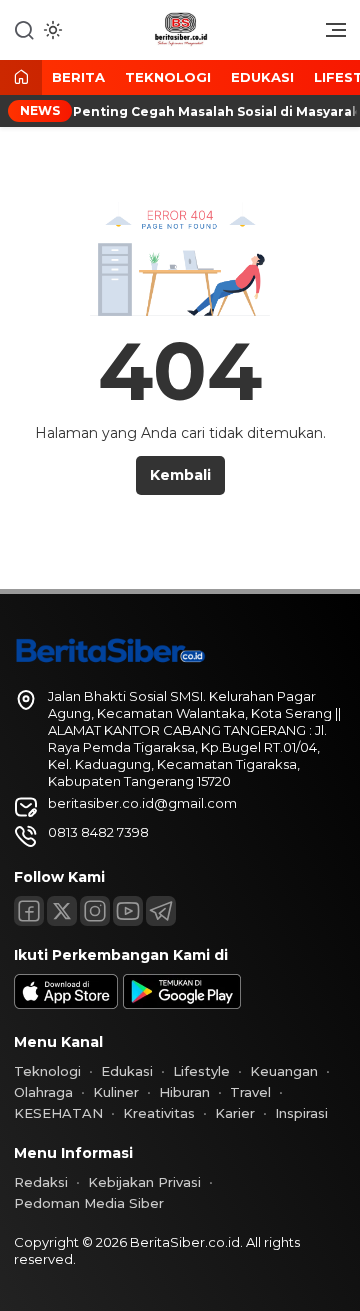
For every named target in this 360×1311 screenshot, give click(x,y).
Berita (78, 77)
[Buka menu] (329, 35)
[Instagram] (95, 911)
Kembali (180, 475)
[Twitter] (62, 911)
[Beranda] (21, 78)
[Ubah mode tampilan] (51, 30)
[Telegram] (161, 911)
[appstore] (66, 1004)
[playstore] (182, 1004)
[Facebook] (29, 911)
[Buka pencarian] (24, 29)
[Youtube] (128, 911)
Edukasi (262, 77)
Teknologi (168, 77)
